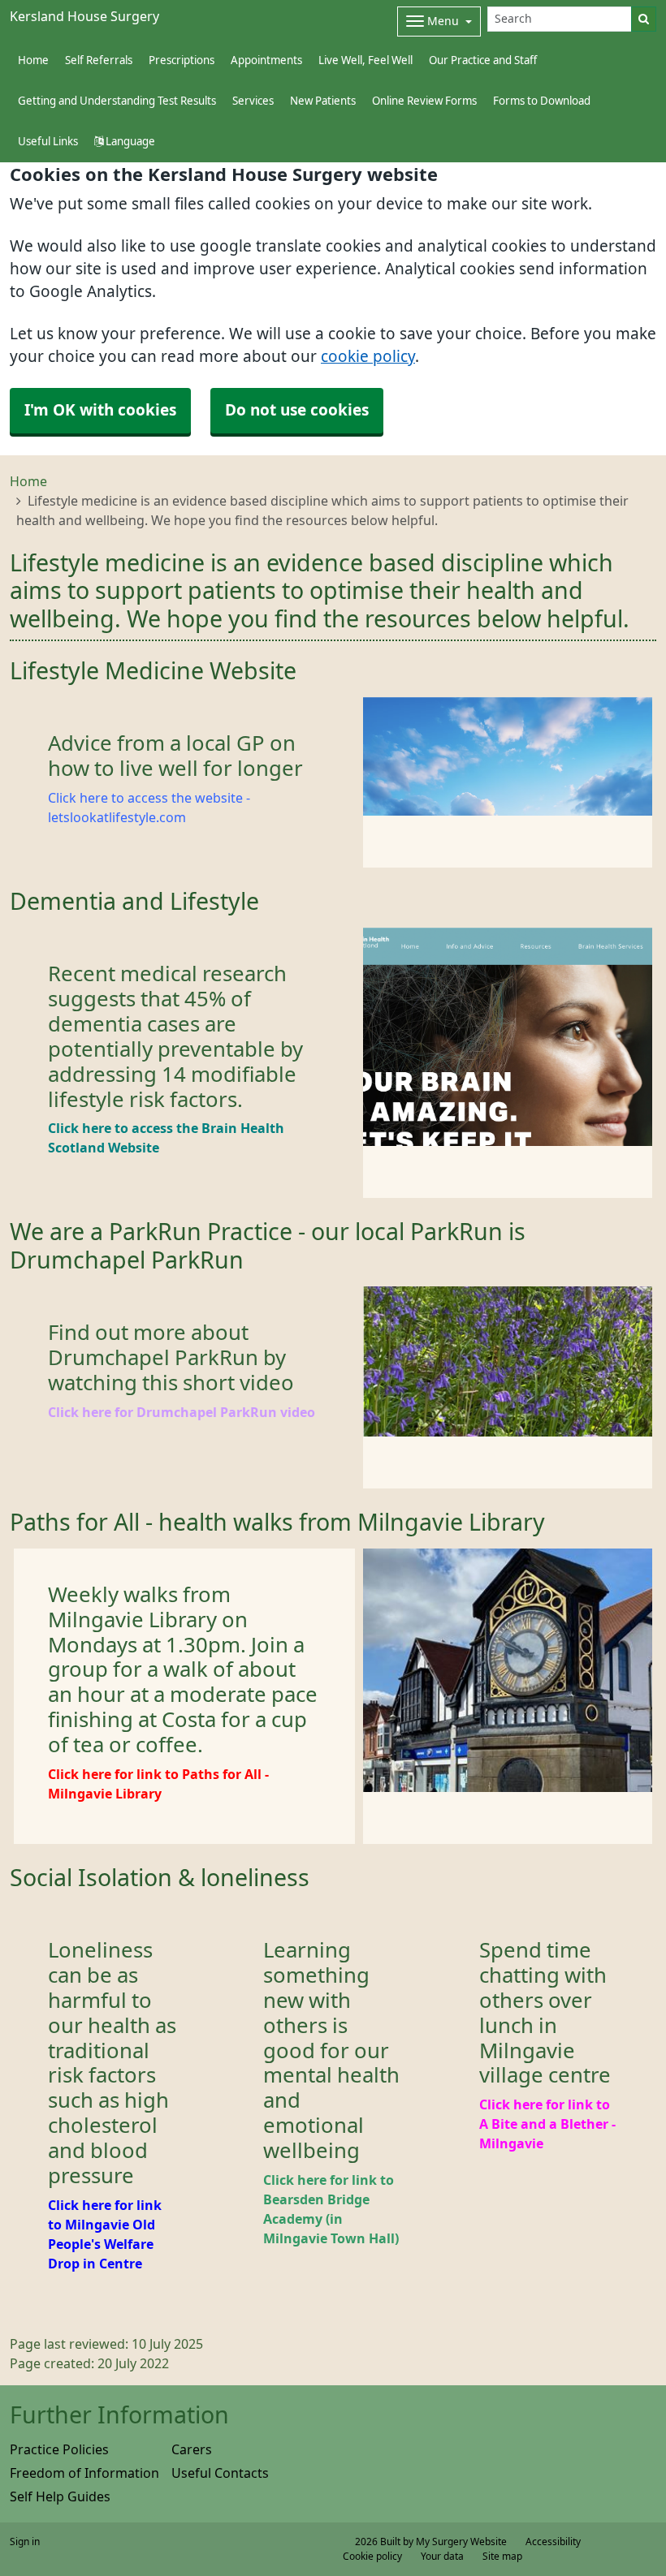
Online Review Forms (424, 101)
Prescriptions (182, 60)
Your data (442, 2557)
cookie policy (368, 357)
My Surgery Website (461, 2542)
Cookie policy (372, 2557)
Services (253, 101)
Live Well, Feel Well (365, 60)
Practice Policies (59, 2449)
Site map (502, 2557)
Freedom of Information (84, 2473)
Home (28, 481)
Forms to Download (542, 101)
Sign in (25, 2542)
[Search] (644, 19)
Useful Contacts (220, 2473)
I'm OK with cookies (100, 410)
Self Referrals (99, 60)
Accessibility (553, 2542)
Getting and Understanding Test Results (117, 101)
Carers (192, 2449)
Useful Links (48, 142)
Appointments (266, 60)
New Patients (323, 101)
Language (129, 142)
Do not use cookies (297, 410)
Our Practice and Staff (483, 60)
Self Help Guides (60, 2496)
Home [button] (33, 60)
